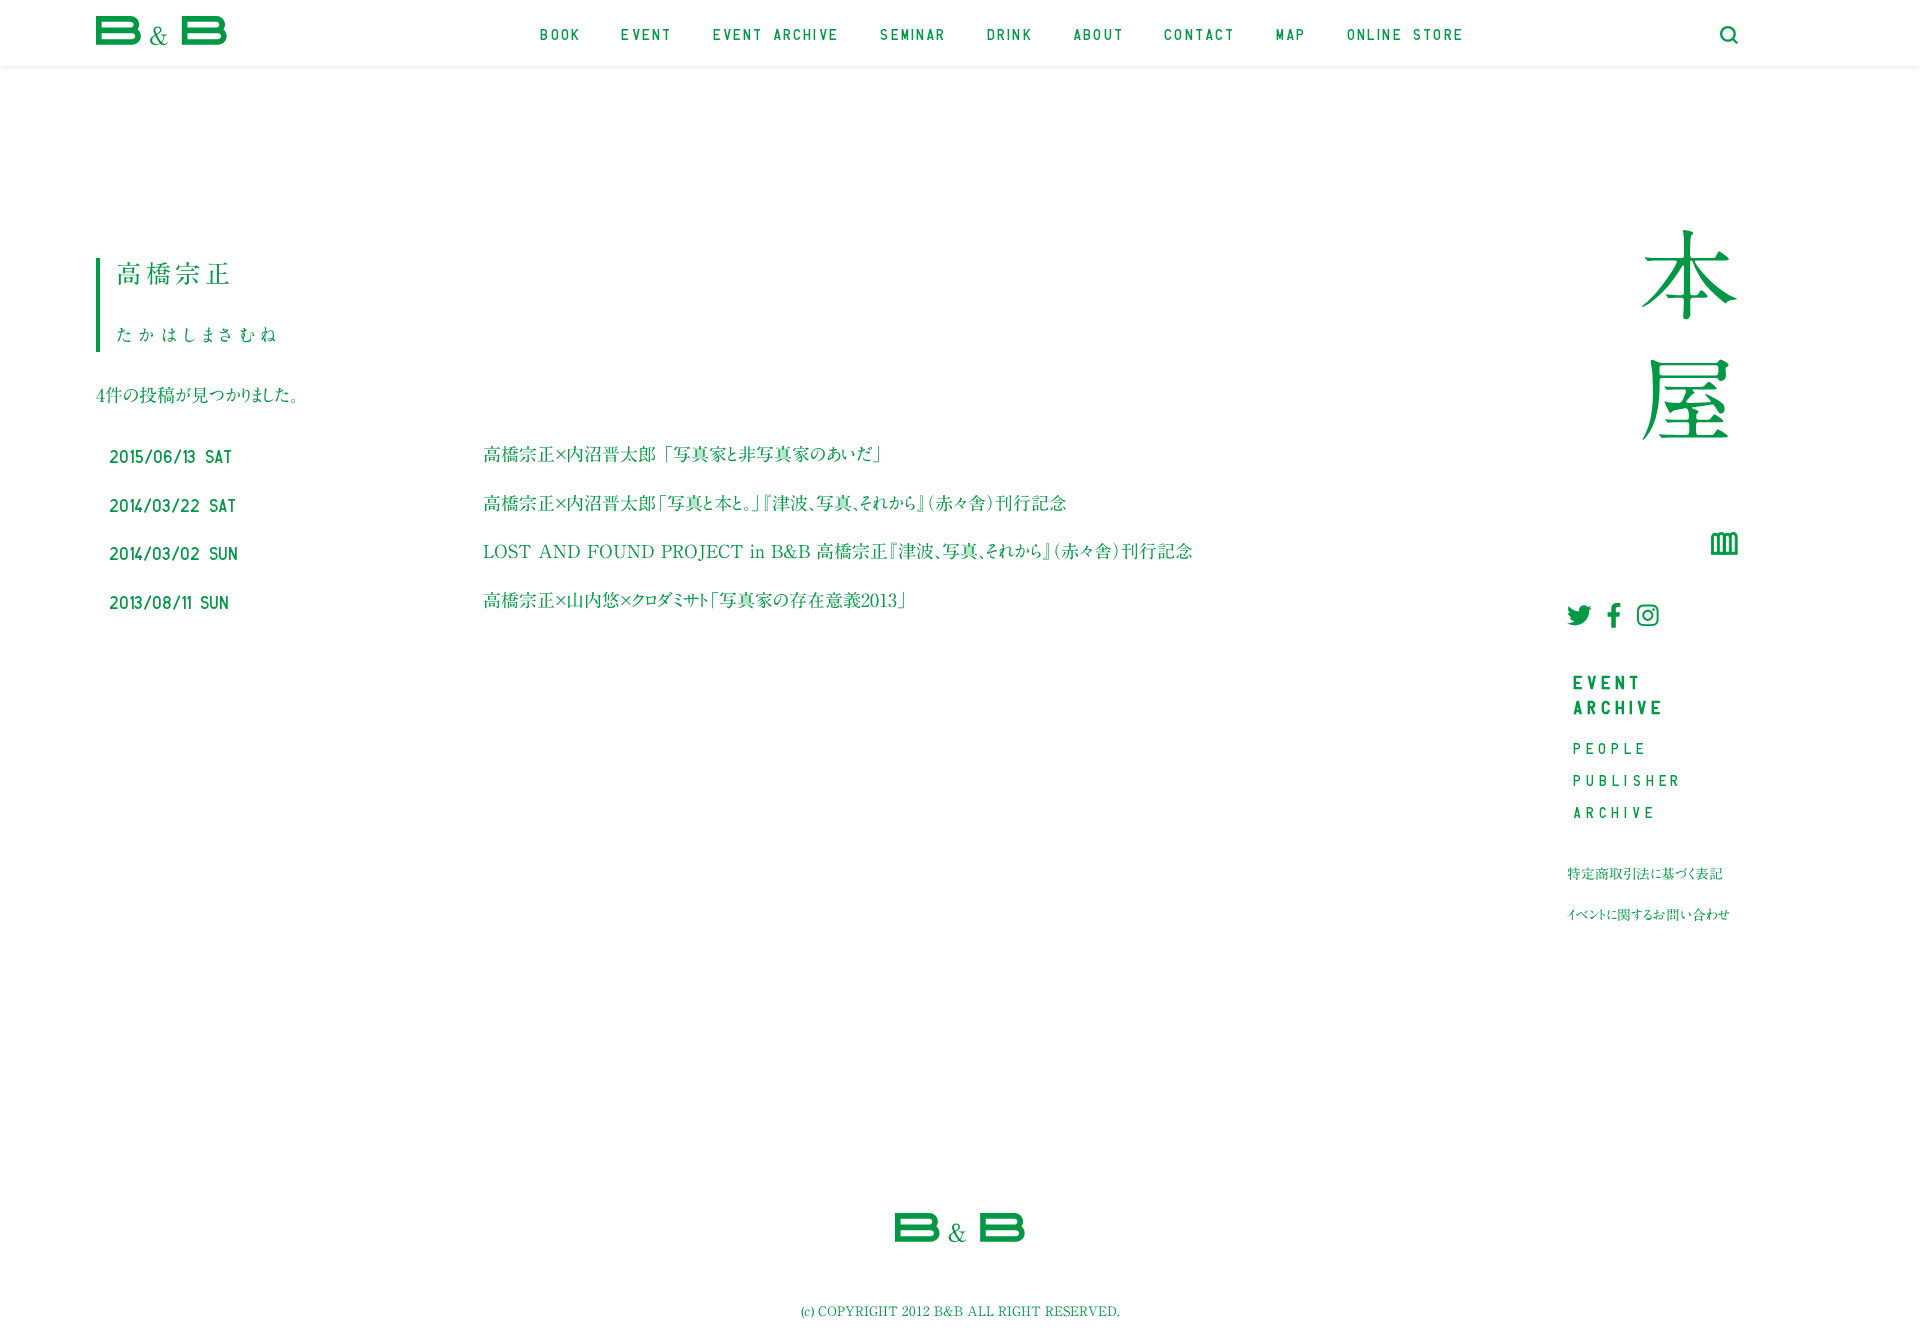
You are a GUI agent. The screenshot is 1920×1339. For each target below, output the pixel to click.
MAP (1292, 32)
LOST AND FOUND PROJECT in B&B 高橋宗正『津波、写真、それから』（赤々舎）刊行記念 (838, 551)
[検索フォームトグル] (1729, 35)
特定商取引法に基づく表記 (1645, 874)
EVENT (647, 32)
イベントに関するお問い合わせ (1649, 915)
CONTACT (1200, 32)
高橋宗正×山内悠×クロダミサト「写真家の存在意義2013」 (695, 600)
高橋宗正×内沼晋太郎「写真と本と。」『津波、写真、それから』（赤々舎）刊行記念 (775, 503)
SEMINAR (913, 32)
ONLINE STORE (1406, 32)
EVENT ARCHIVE (777, 32)
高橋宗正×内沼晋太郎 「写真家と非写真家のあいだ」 (683, 454)
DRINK (1011, 32)
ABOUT (1099, 32)
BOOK (561, 32)
